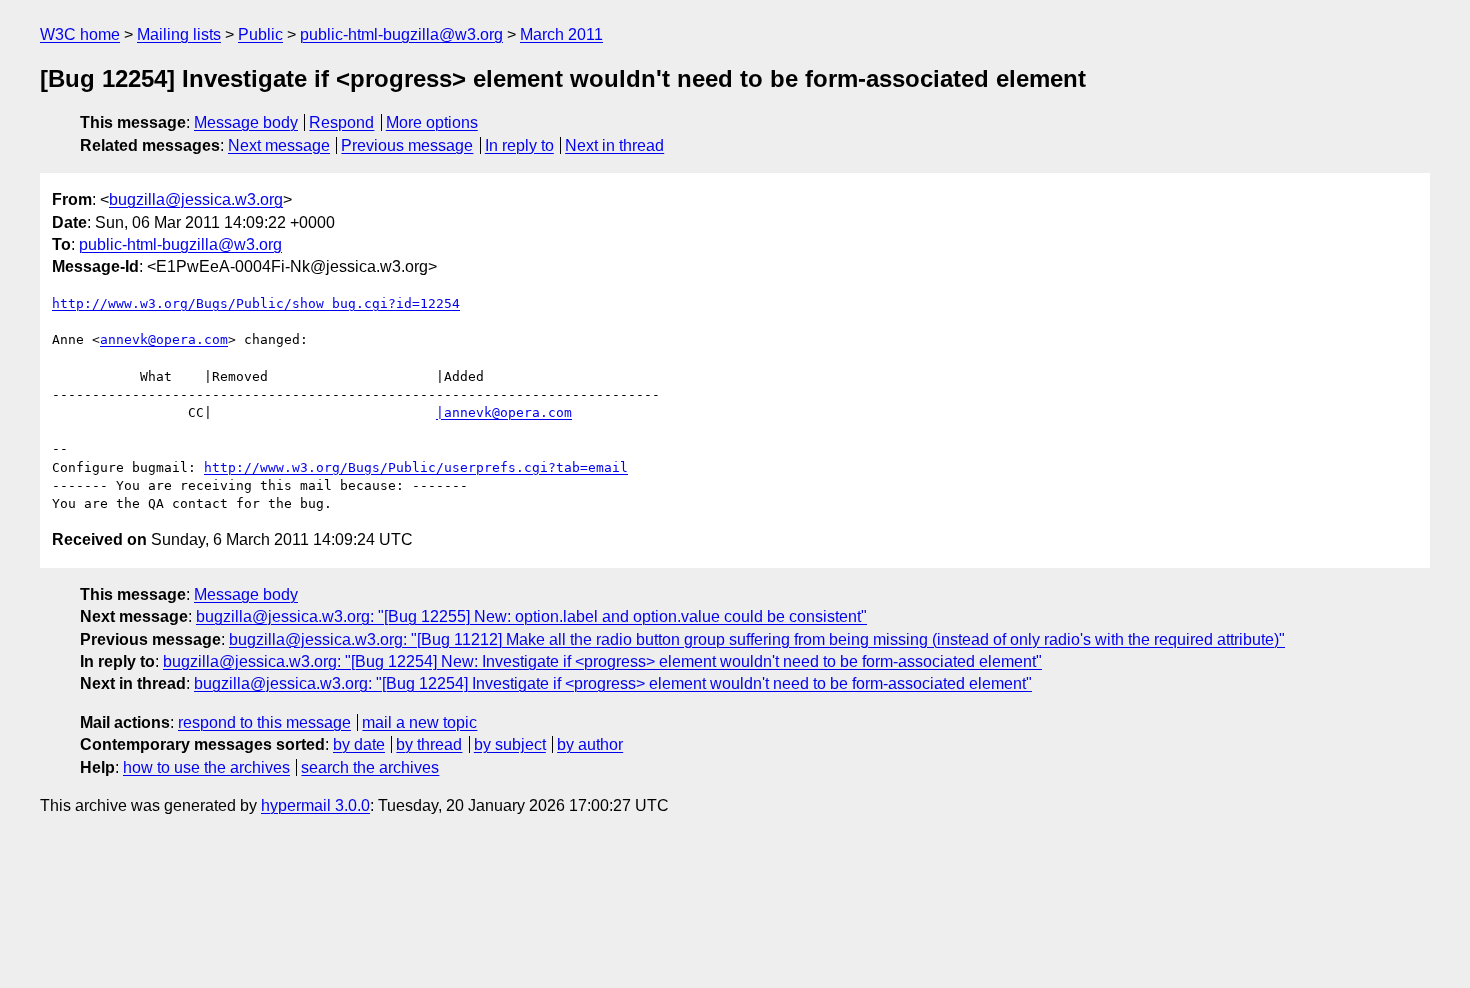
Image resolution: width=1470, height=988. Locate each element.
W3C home (80, 34)
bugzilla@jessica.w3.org (196, 199)
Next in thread (614, 145)
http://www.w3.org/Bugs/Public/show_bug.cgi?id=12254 (256, 303)
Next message (279, 145)
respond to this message (264, 722)
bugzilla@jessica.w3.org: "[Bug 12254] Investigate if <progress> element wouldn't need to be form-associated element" (613, 683)
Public (260, 34)
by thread (429, 744)
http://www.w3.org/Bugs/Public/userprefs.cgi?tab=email (416, 467)
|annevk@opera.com (504, 412)
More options (432, 122)
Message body (246, 122)
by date (359, 744)
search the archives (370, 767)
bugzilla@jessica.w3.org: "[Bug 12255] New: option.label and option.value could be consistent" (531, 616)
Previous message (407, 145)
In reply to (519, 145)
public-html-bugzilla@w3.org (401, 34)
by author (590, 744)
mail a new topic (419, 722)
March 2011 (561, 34)
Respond (341, 122)
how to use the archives (206, 767)
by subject (510, 744)
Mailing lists (179, 34)
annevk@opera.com (164, 339)
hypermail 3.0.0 (315, 805)
